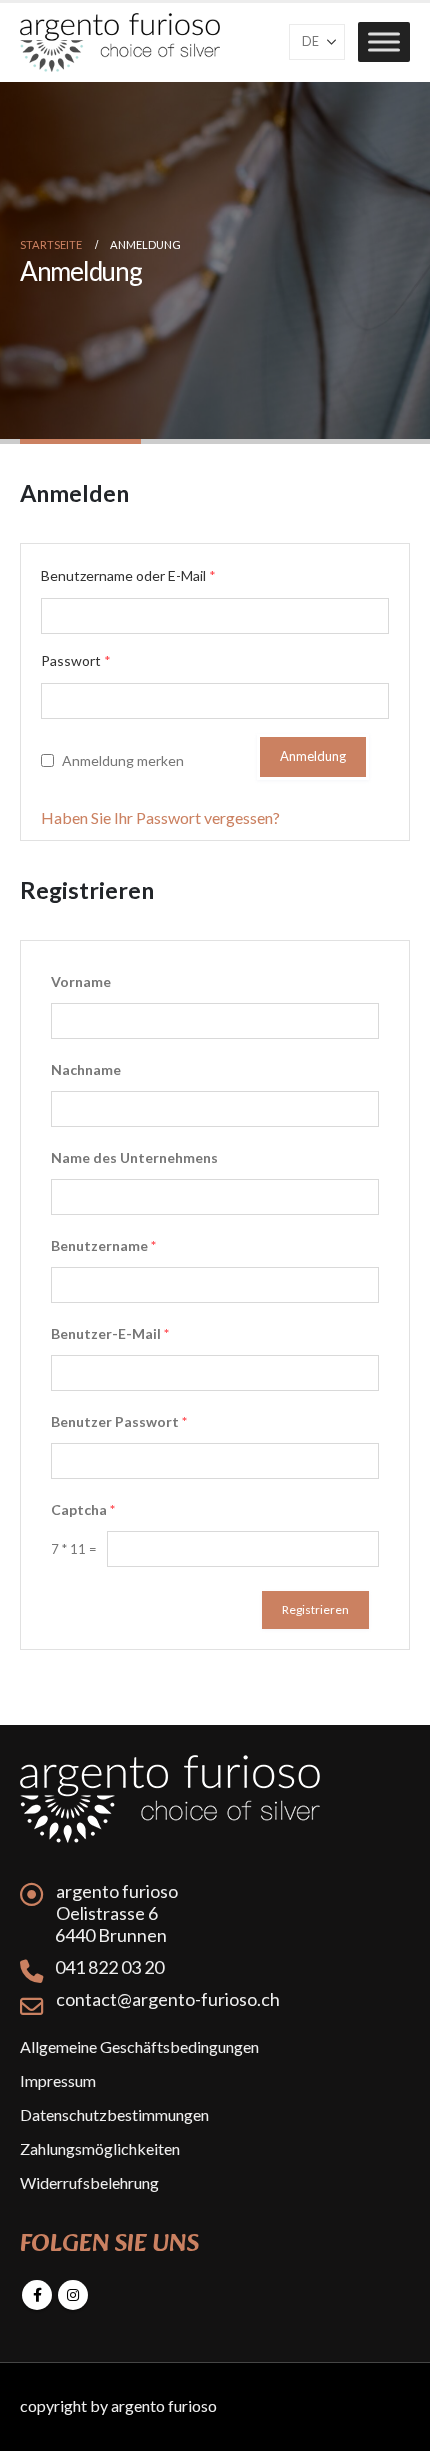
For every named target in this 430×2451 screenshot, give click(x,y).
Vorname (81, 981)
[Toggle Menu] (384, 42)
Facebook (37, 2295)
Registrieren (315, 1609)
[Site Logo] (120, 42)
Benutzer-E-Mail (110, 1333)
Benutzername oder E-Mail (128, 575)
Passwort (76, 660)
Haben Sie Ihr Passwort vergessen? (160, 817)
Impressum (58, 2080)
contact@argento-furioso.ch (168, 1999)
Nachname (86, 1069)
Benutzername (103, 1245)
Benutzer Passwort (119, 1421)
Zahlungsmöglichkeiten (100, 2148)
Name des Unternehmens (134, 1157)
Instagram (73, 2295)
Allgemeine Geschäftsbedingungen (139, 2046)
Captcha (83, 1509)
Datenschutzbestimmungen (114, 2114)
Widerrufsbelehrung (89, 2182)
